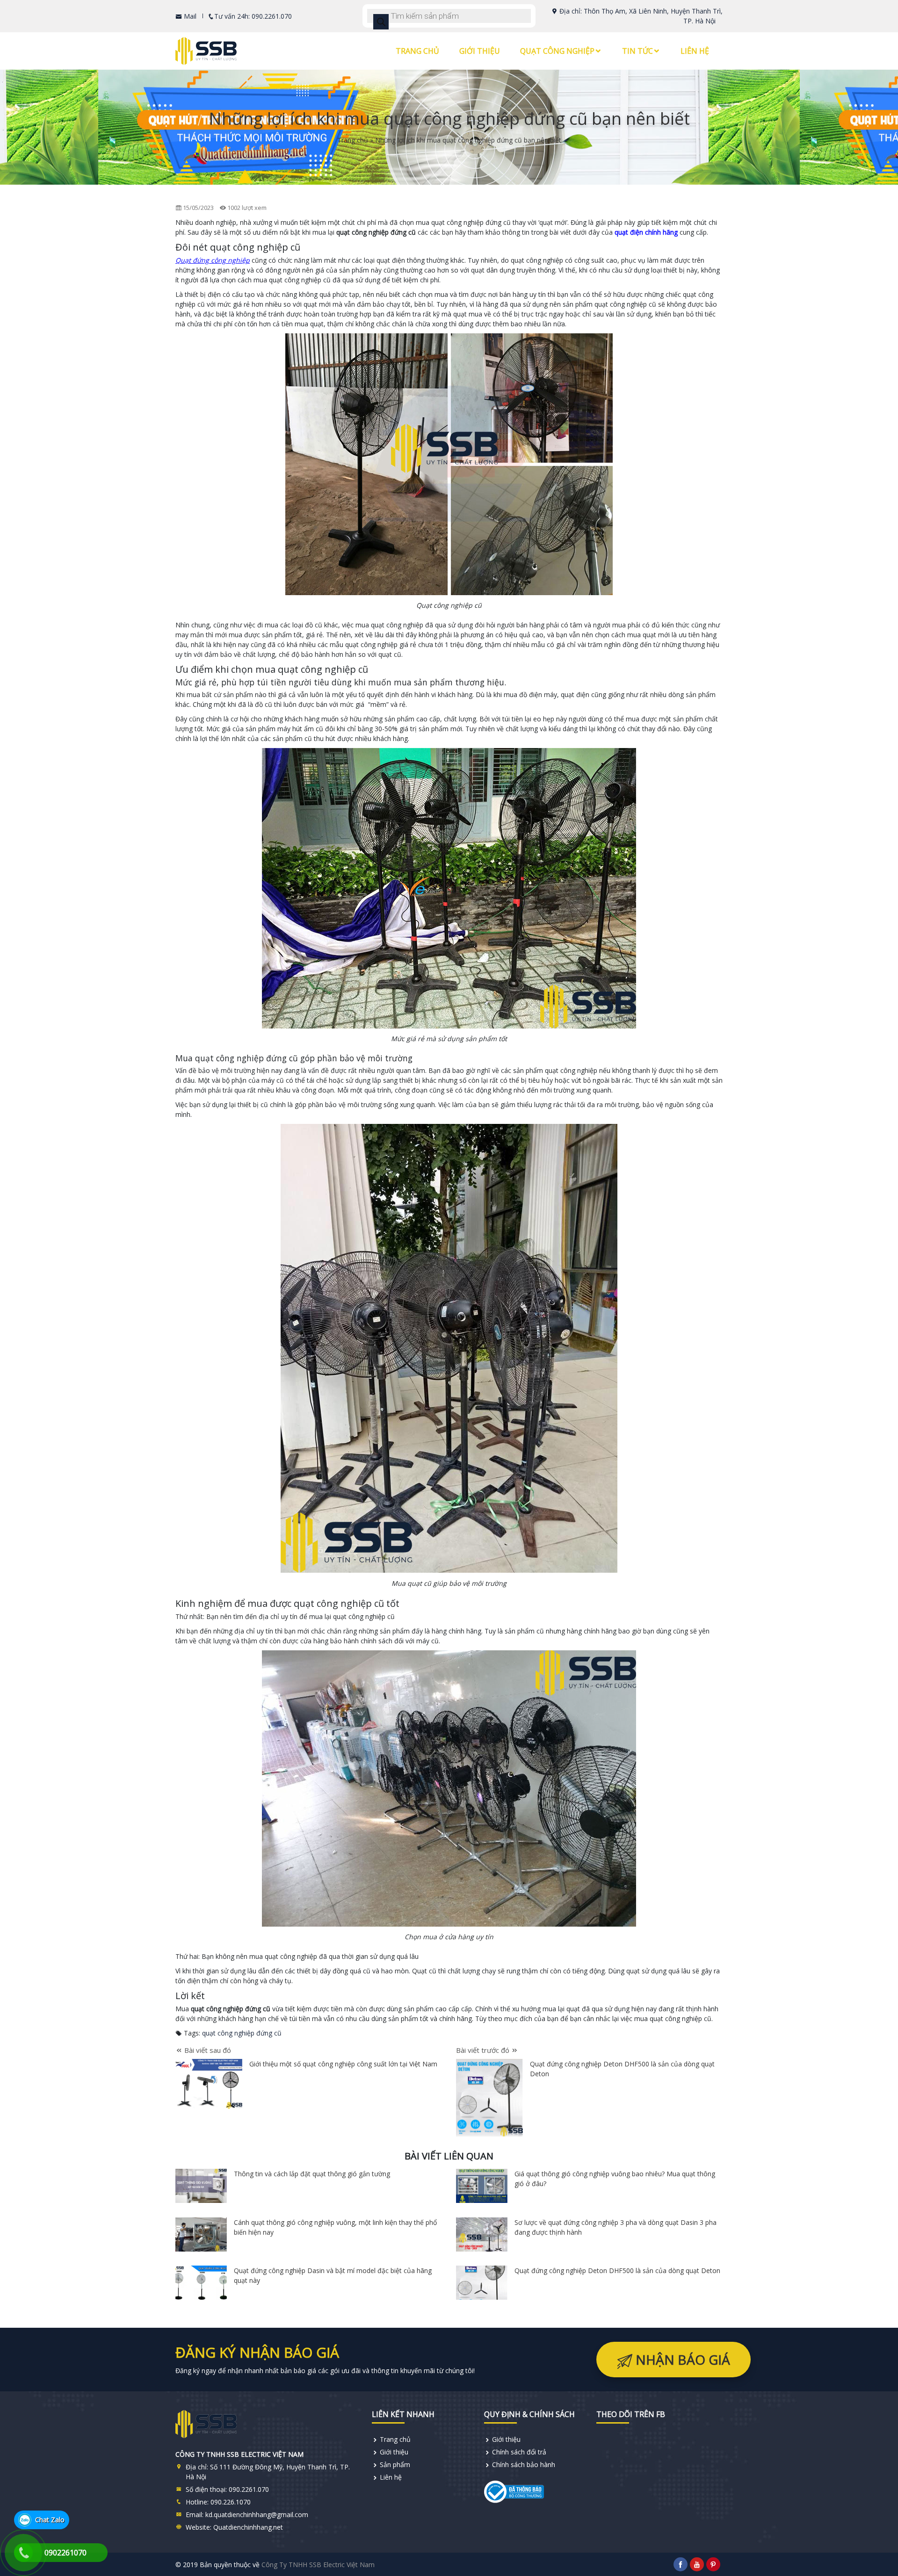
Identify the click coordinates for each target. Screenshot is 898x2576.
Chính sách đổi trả (519, 2452)
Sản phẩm (395, 2464)
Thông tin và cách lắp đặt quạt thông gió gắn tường (312, 2174)
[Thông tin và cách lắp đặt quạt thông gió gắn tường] (201, 2186)
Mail (189, 16)
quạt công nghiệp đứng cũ (242, 2033)
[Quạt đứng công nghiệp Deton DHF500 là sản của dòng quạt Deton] (482, 2283)
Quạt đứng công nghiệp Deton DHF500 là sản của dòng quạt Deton (617, 2270)
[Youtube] (697, 2564)
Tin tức (637, 51)
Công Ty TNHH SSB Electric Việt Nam (318, 2565)
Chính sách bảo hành (524, 2464)
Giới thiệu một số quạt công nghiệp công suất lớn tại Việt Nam (343, 2064)
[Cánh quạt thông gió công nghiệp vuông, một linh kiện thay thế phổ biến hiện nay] (201, 2234)
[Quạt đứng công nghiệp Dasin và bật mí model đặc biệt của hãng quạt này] (201, 2283)
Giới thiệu (480, 51)
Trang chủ (417, 51)
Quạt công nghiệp (557, 51)
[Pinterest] (713, 2564)
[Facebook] (681, 2564)
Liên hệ (695, 51)
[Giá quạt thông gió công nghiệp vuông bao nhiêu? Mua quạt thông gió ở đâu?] (482, 2186)
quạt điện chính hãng (647, 232)
